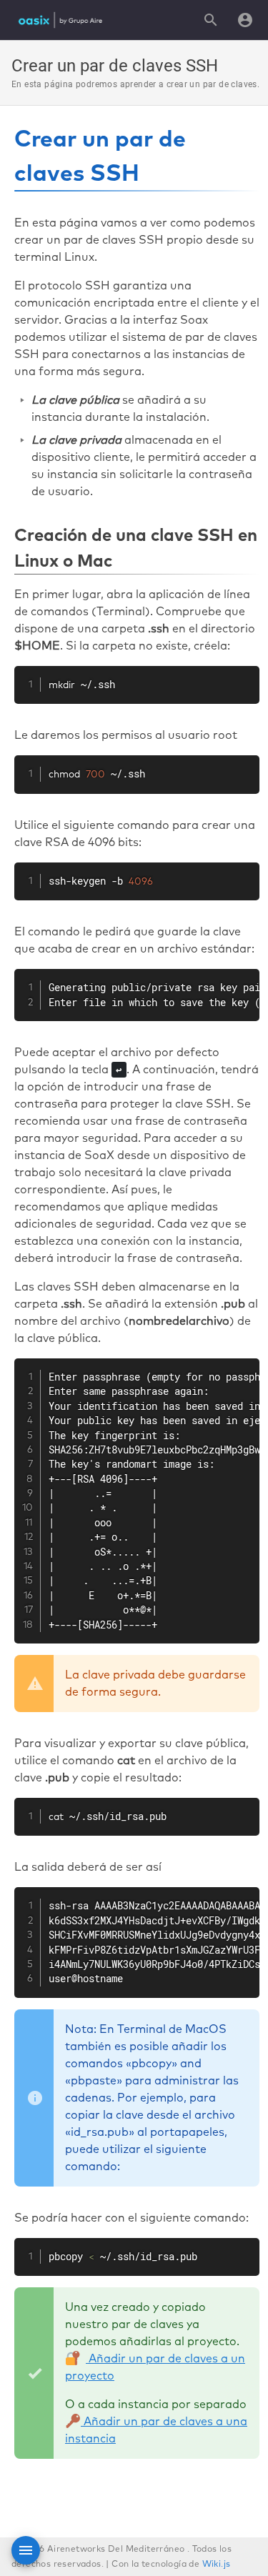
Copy (240, 679)
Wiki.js (217, 2565)
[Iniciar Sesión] (245, 20)
